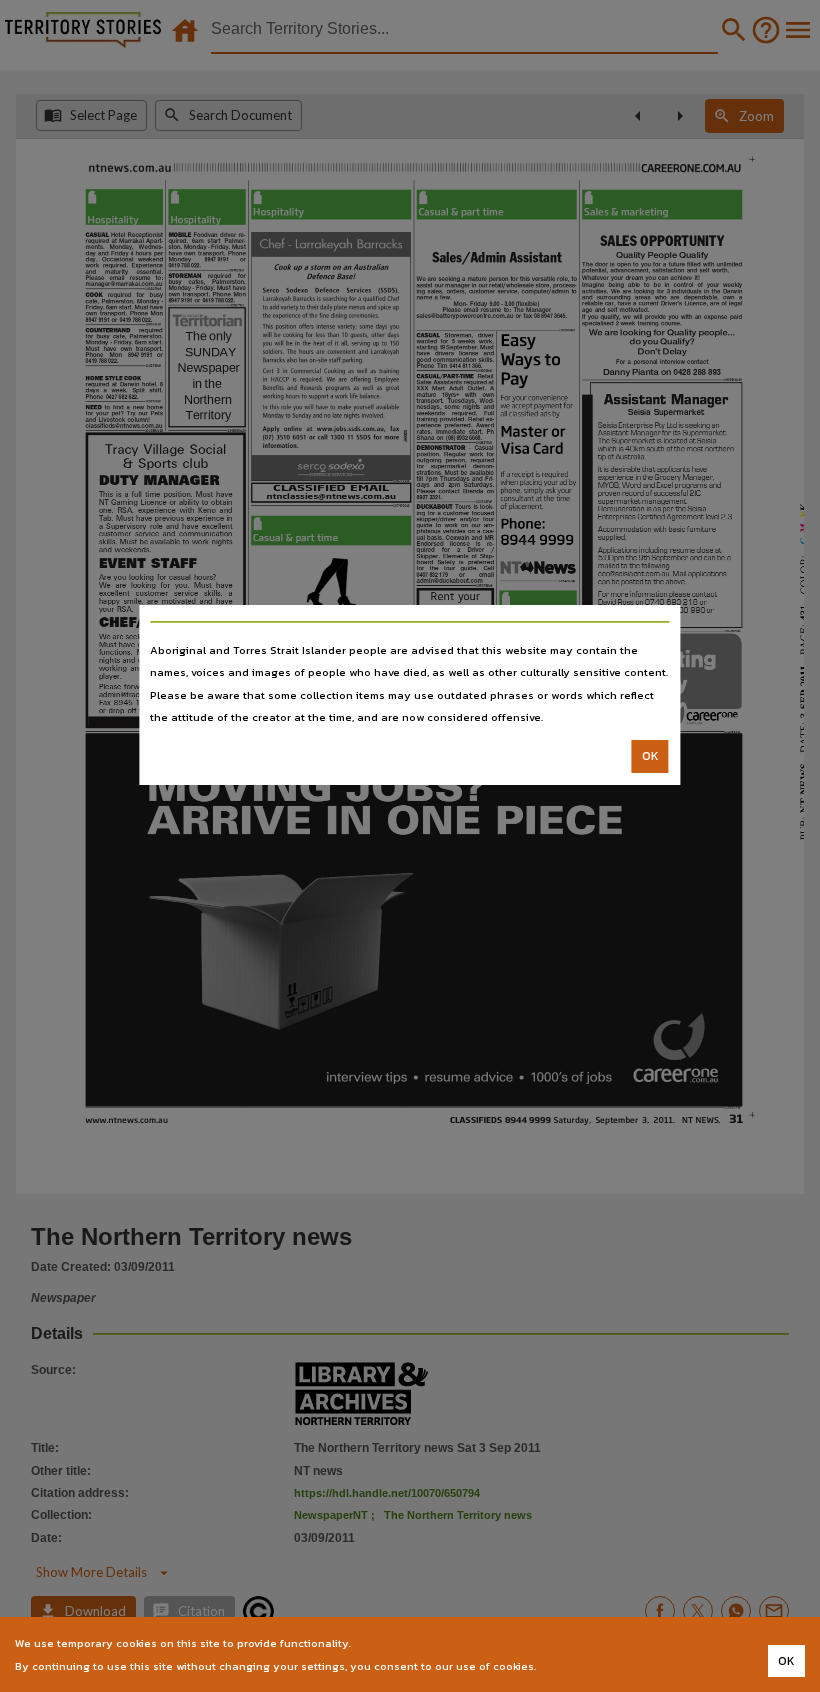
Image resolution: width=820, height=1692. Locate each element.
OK (650, 756)
